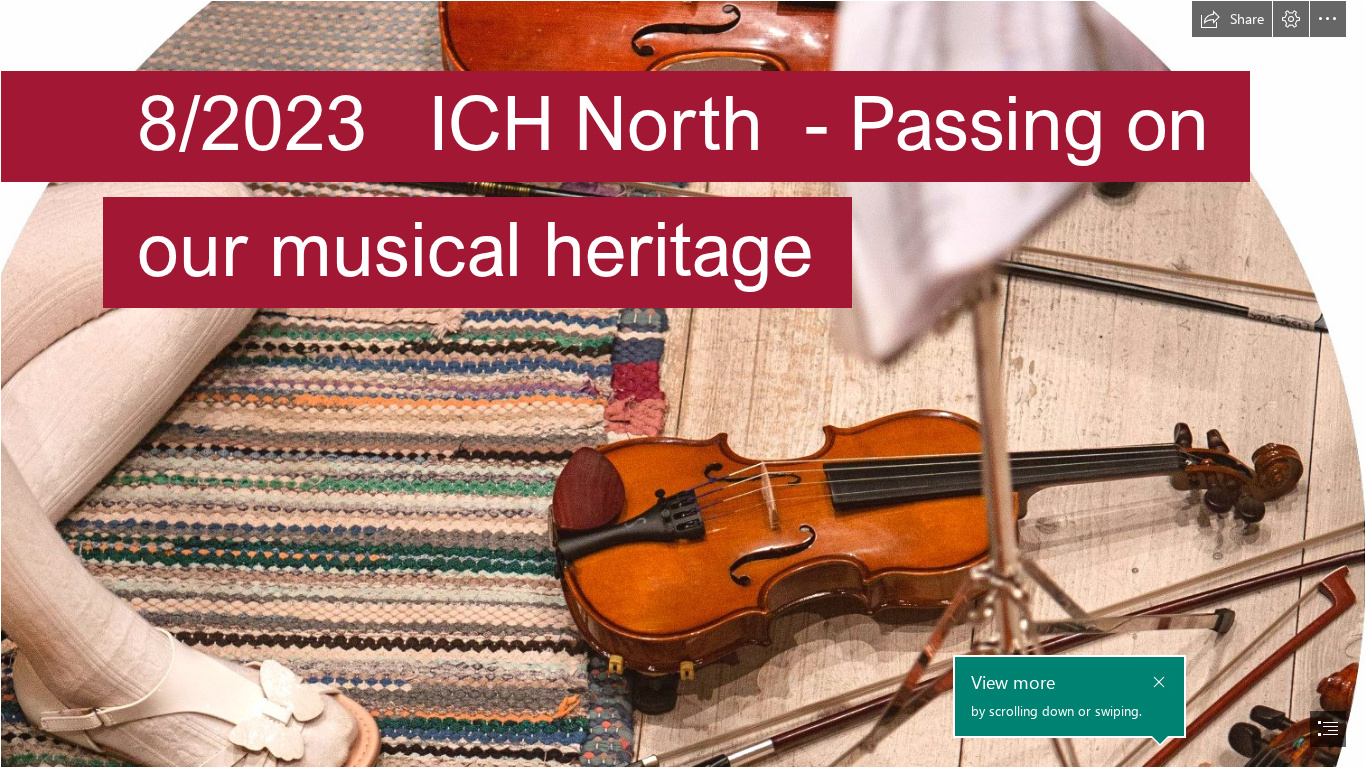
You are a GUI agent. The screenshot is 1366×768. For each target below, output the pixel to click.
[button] (1232, 19)
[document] (683, 384)
